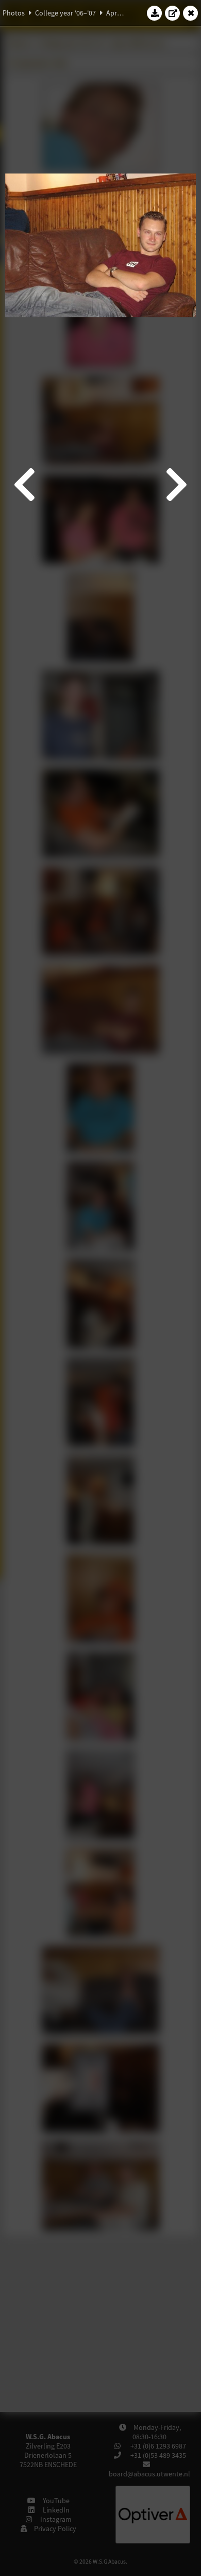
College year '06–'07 (65, 13)
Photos (14, 13)
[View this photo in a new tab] (173, 13)
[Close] (191, 13)
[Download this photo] (155, 13)
